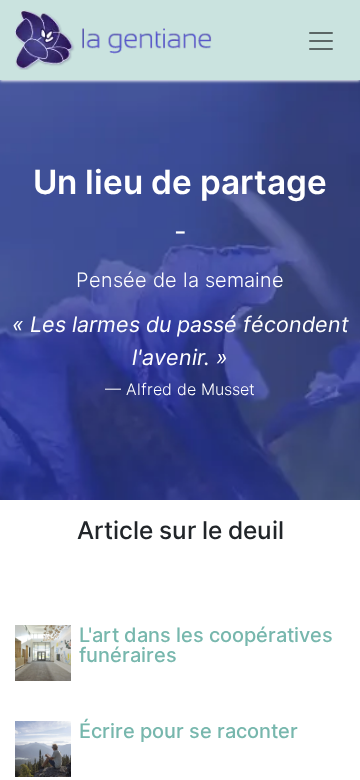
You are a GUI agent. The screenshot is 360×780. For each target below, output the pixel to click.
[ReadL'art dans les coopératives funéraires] (43, 653)
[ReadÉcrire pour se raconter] (43, 749)
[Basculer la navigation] (321, 40)
